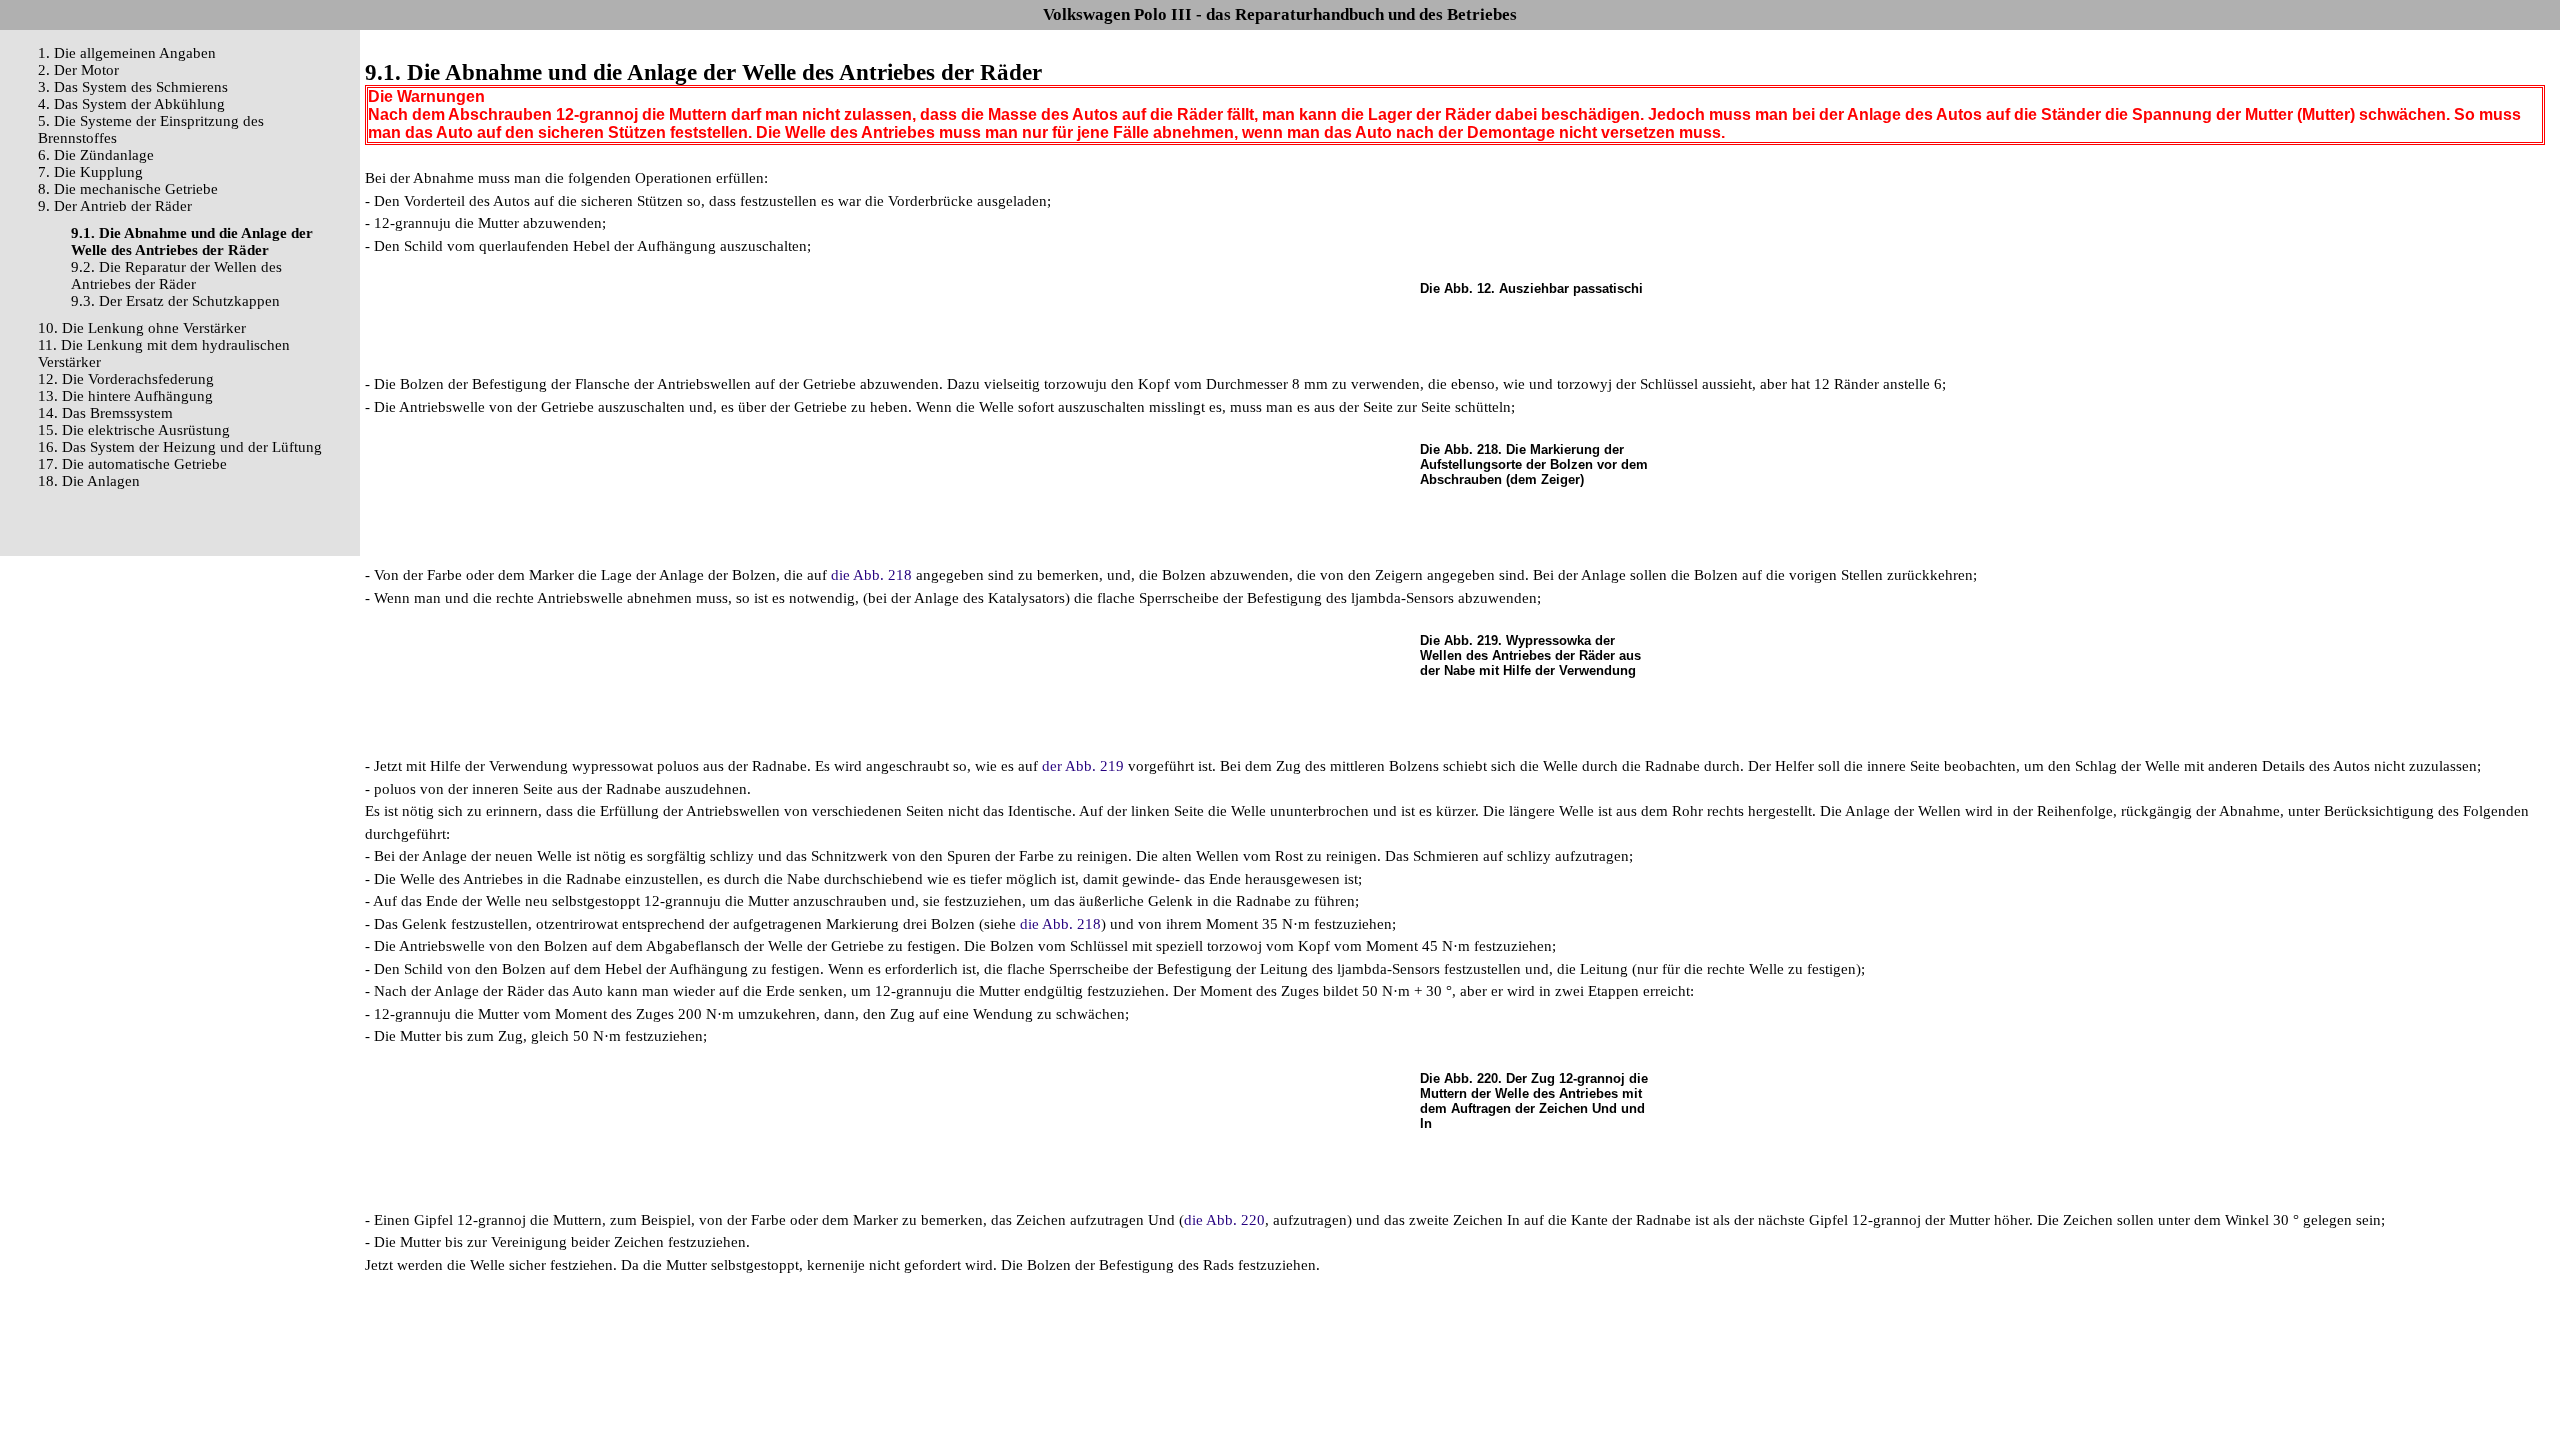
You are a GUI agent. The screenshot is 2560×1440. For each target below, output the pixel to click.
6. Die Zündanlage (96, 155)
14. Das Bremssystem (105, 413)
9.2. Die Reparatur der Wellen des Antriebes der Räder (176, 275)
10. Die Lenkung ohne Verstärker (142, 328)
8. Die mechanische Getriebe (128, 189)
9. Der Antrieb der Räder (115, 206)
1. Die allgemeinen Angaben (127, 53)
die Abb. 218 (871, 575)
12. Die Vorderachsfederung (126, 379)
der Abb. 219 (1083, 766)
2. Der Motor (78, 70)
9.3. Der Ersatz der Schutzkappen (175, 301)
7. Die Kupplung (90, 172)
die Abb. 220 (1224, 1220)
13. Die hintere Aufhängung (125, 396)
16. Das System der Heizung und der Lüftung (180, 447)
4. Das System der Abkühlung (131, 104)
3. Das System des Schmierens (133, 87)
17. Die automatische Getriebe (132, 464)
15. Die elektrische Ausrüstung (134, 430)
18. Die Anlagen (89, 481)
